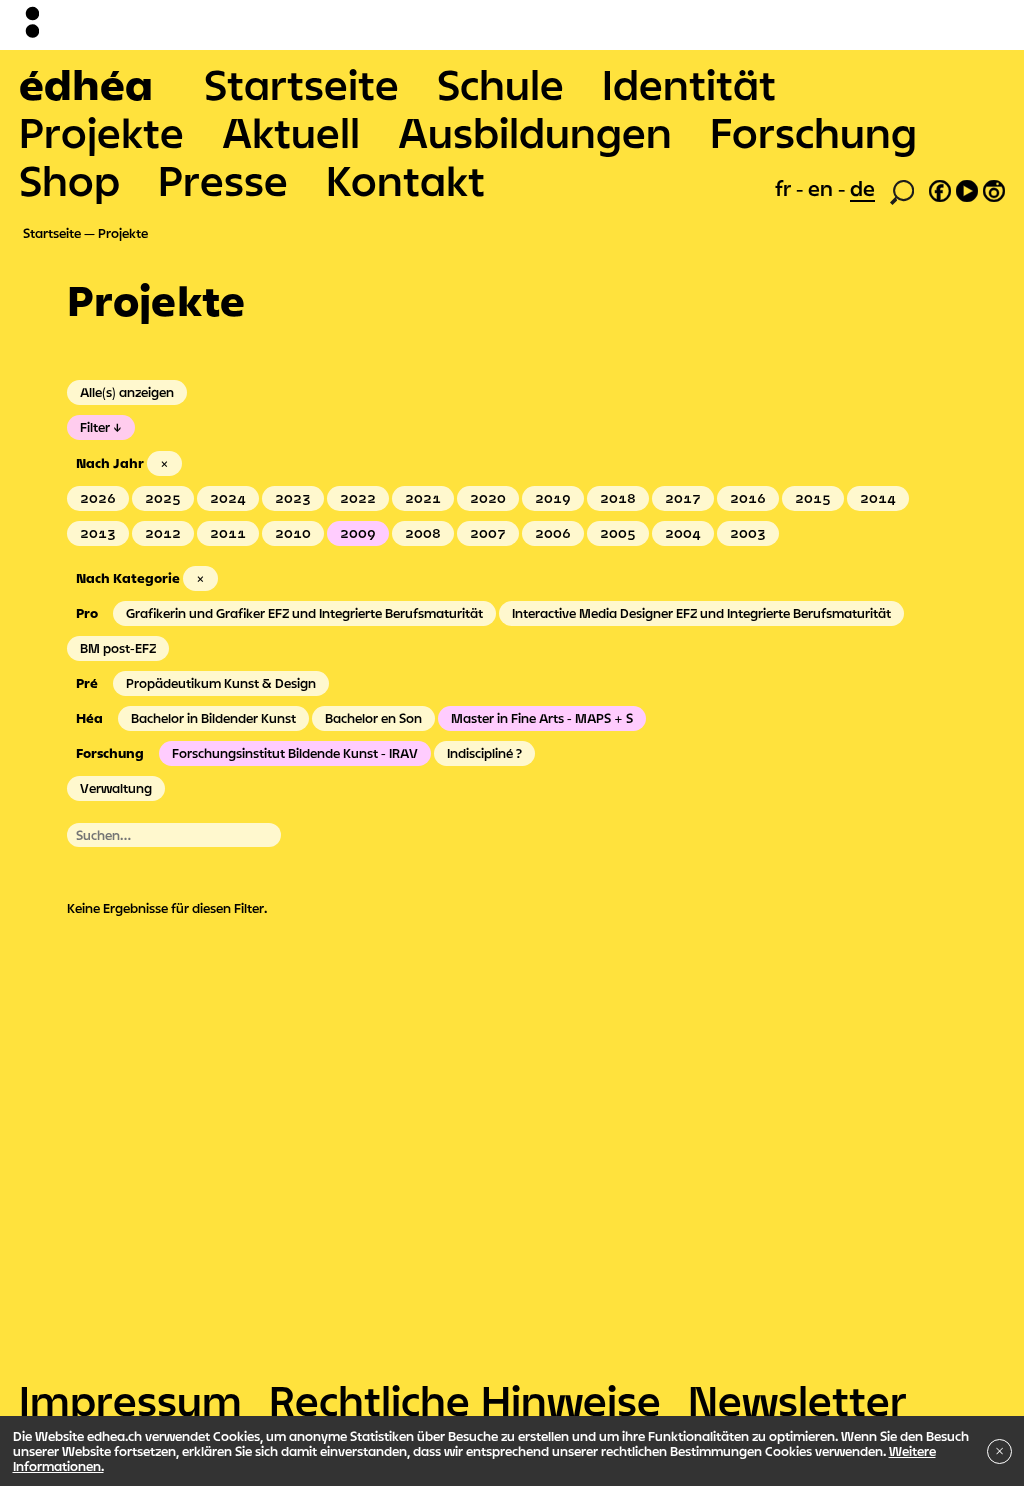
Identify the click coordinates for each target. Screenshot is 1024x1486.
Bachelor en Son (373, 718)
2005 (618, 533)
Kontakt (405, 180)
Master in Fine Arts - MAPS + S (542, 718)
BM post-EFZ (118, 648)
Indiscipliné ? (484, 753)
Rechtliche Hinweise (465, 1400)
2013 (98, 533)
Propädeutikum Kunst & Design (221, 683)
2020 (488, 498)
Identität (689, 84)
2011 (228, 533)
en (823, 188)
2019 (553, 498)
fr (785, 188)
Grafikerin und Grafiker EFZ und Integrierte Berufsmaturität (304, 613)
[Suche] (902, 190)
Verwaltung (116, 788)
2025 (163, 498)
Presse (223, 180)
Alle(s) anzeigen (127, 392)
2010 (293, 533)
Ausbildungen (535, 132)
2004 (683, 533)
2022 (358, 498)
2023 (293, 498)
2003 (748, 533)
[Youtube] (967, 188)
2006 (553, 533)
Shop (69, 180)
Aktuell (291, 132)
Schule (500, 84)
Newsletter (797, 1400)
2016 (748, 498)
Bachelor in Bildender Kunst (213, 718)
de (862, 188)
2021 (423, 498)
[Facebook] (940, 188)
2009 (358, 533)
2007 (488, 533)
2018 (618, 498)
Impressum (130, 1400)
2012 (163, 533)
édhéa (86, 84)
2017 (683, 498)
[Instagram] (994, 188)
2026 (98, 498)
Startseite (301, 84)
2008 (423, 533)
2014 (878, 498)
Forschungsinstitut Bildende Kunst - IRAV (295, 753)
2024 (228, 498)
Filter (95, 427)
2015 (813, 498)
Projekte (101, 132)
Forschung (813, 132)
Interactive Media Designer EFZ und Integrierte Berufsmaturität (701, 613)
